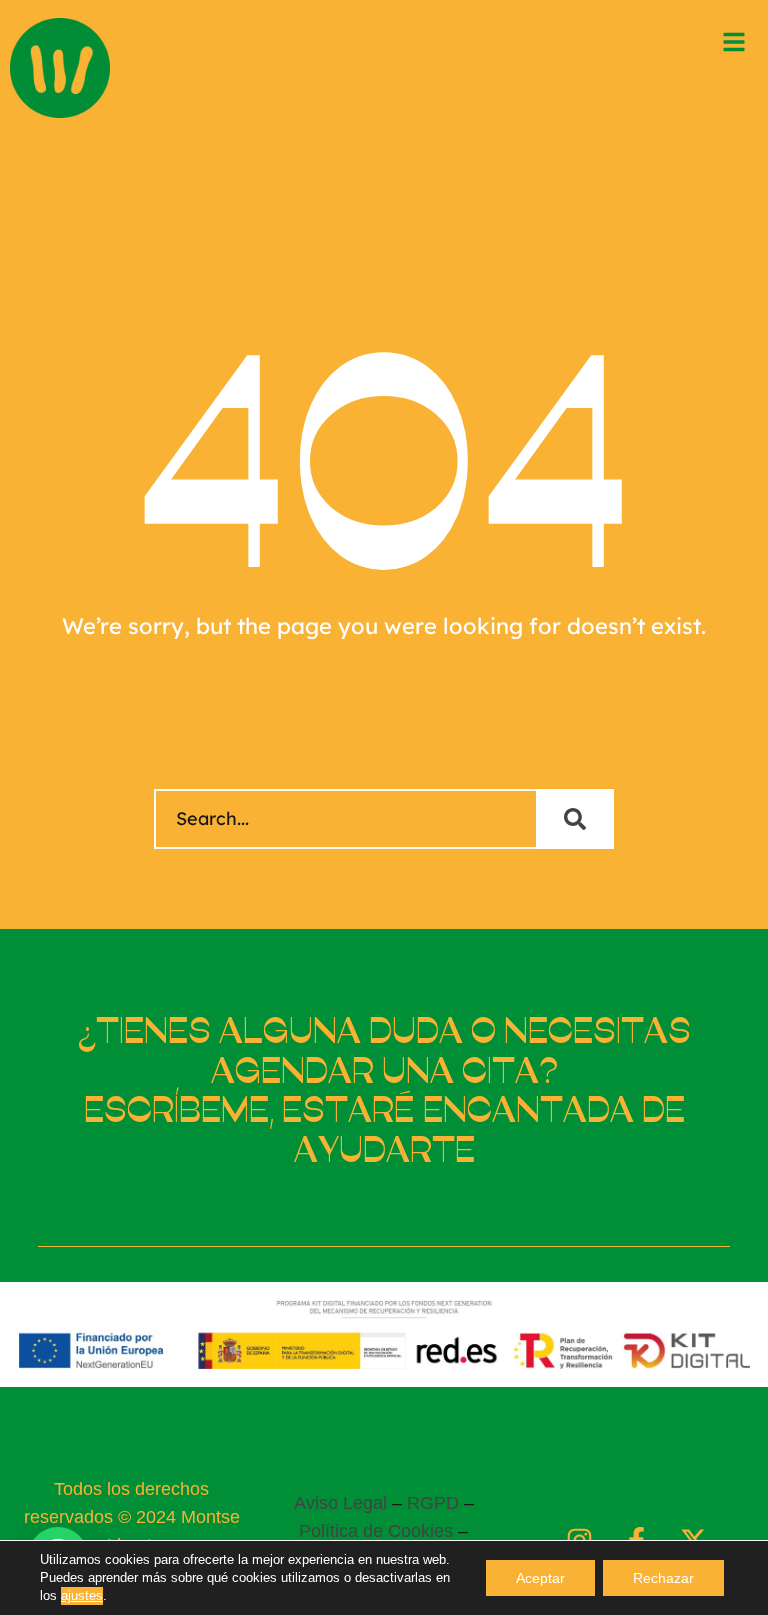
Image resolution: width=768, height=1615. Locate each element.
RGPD (433, 1503)
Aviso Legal (340, 1503)
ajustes (82, 1595)
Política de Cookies (376, 1531)
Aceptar (540, 1578)
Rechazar (663, 1578)
